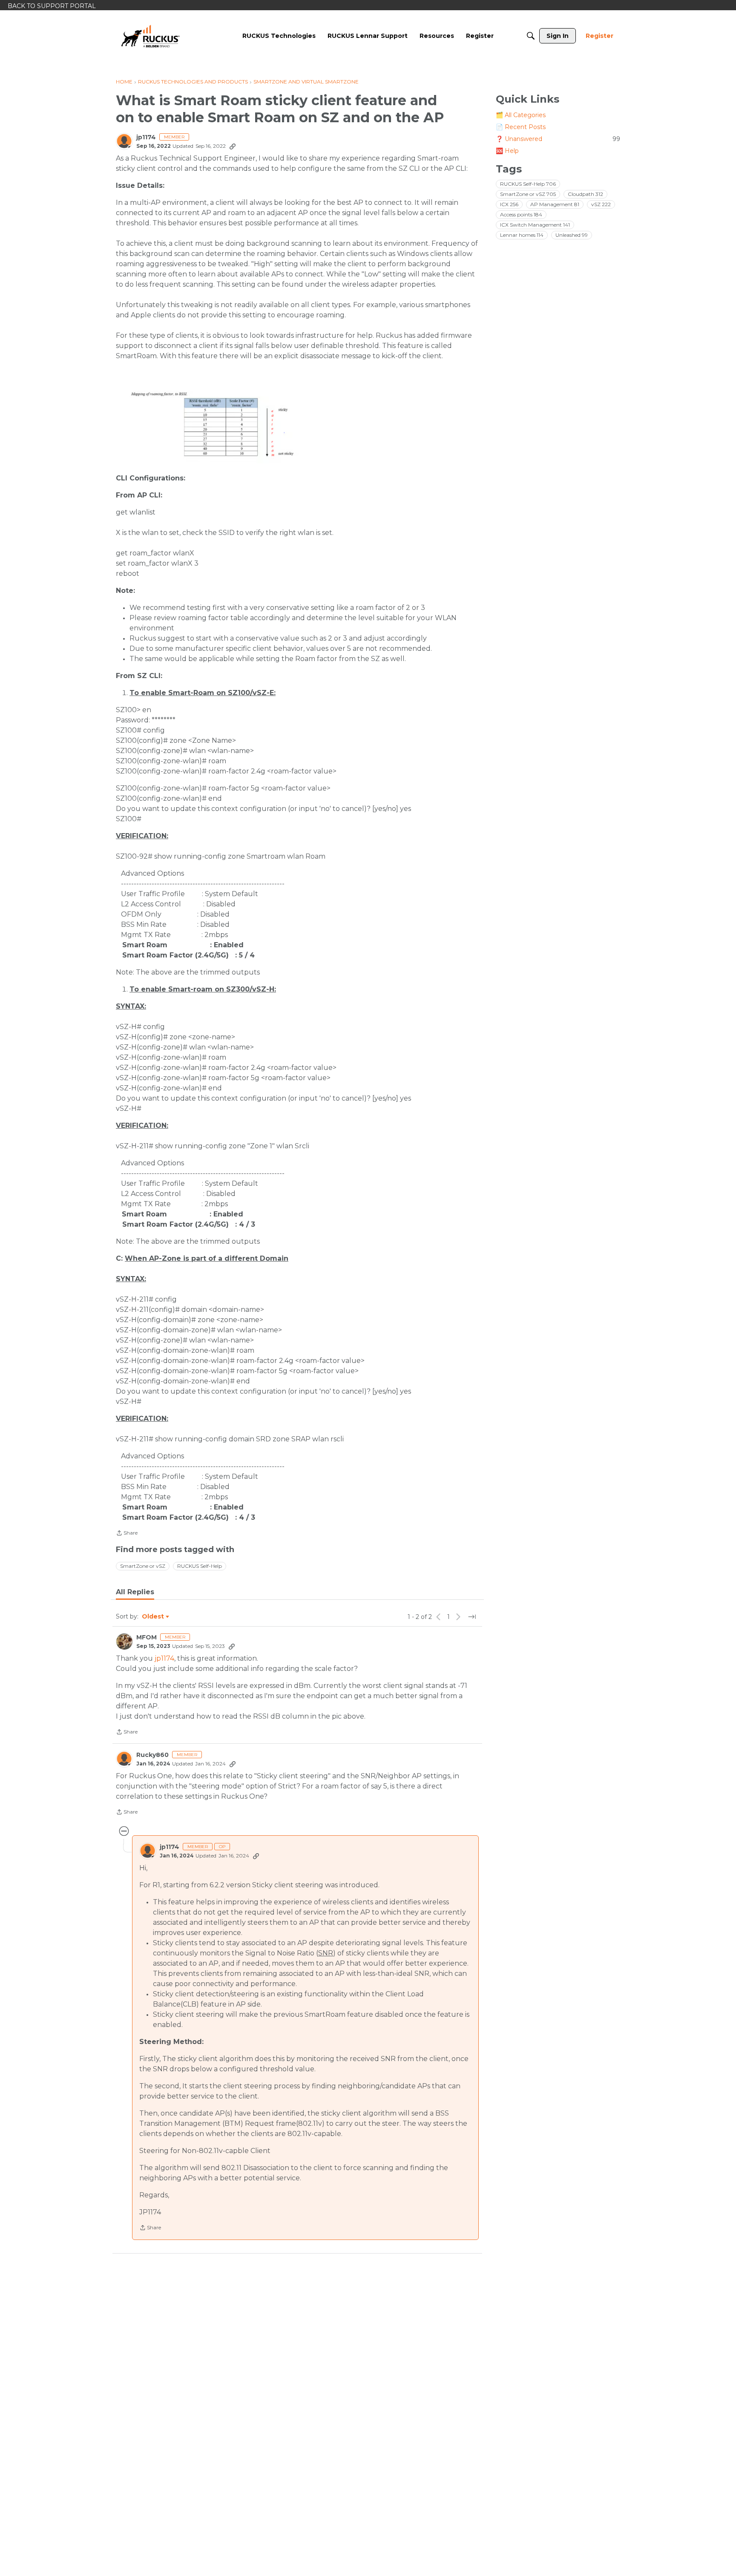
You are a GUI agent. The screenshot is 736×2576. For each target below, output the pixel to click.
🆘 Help (507, 151)
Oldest (153, 1617)
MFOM (147, 1637)
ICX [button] (509, 204)
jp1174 (146, 137)
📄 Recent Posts (521, 127)
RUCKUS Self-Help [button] (200, 1566)
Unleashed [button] (572, 235)
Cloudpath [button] (585, 194)
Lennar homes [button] (522, 235)
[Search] (531, 36)
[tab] (135, 1592)
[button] (241, 424)
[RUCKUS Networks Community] (150, 36)
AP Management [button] (555, 204)
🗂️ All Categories (521, 115)
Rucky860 (152, 1755)
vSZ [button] (601, 204)
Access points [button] (521, 214)
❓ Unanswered (558, 139)
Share (127, 1534)
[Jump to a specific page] (472, 1617)
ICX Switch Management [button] (535, 225)
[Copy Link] (233, 146)
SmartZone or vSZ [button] (143, 1566)
